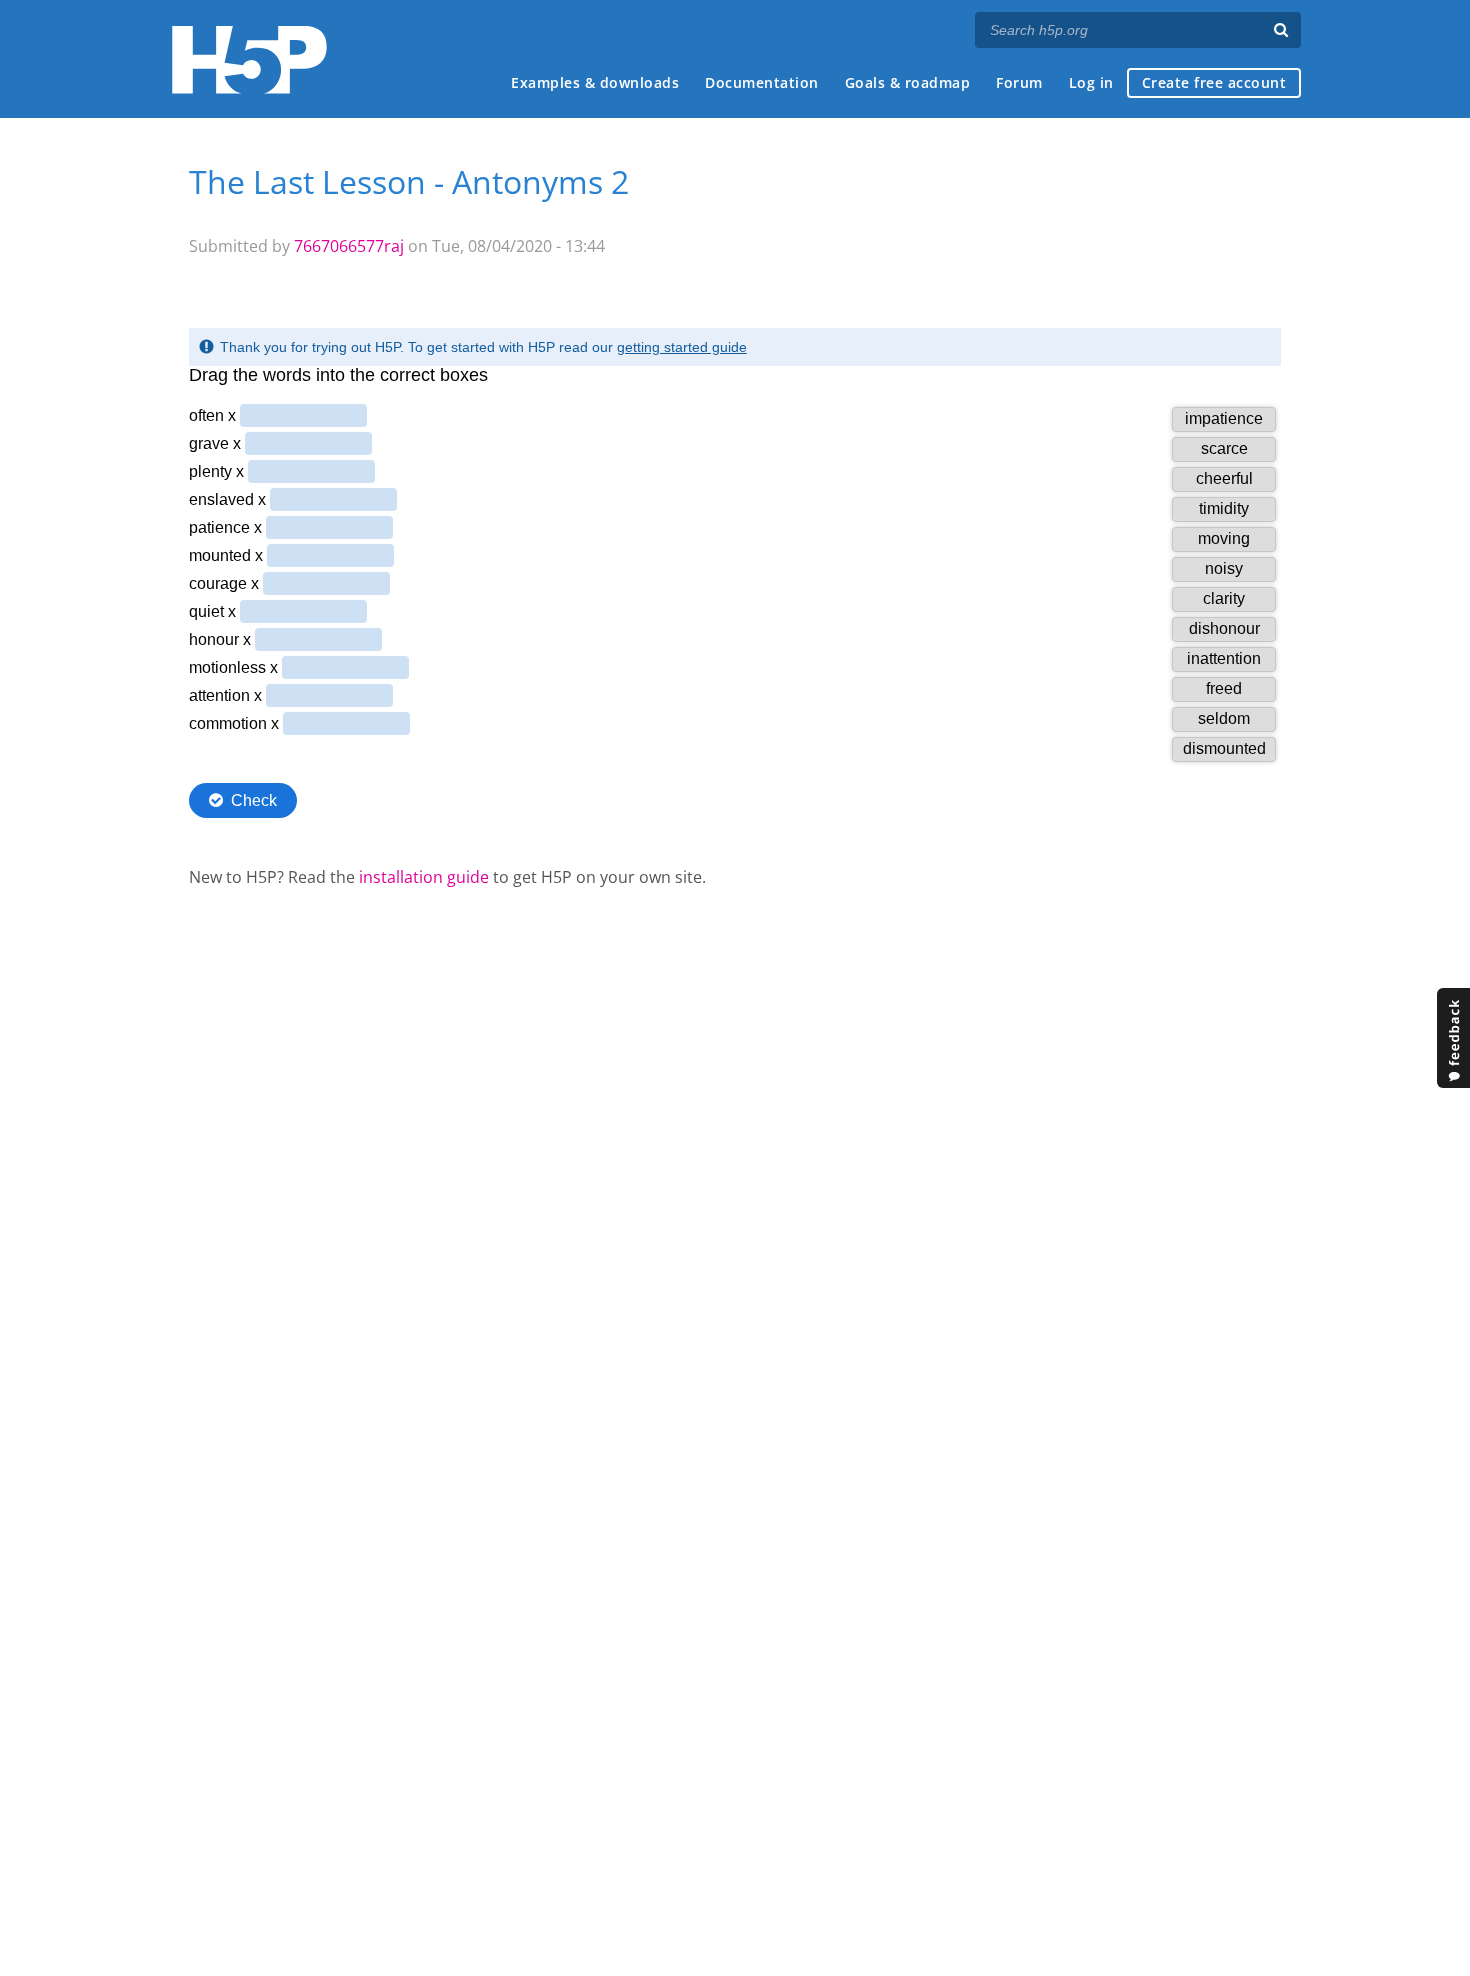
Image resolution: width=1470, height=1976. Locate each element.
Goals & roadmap (908, 82)
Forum (1019, 82)
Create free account (1214, 82)
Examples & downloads (595, 82)
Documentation (762, 82)
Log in (1091, 82)
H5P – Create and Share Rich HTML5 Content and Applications (249, 59)
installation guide (424, 877)
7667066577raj (349, 246)
